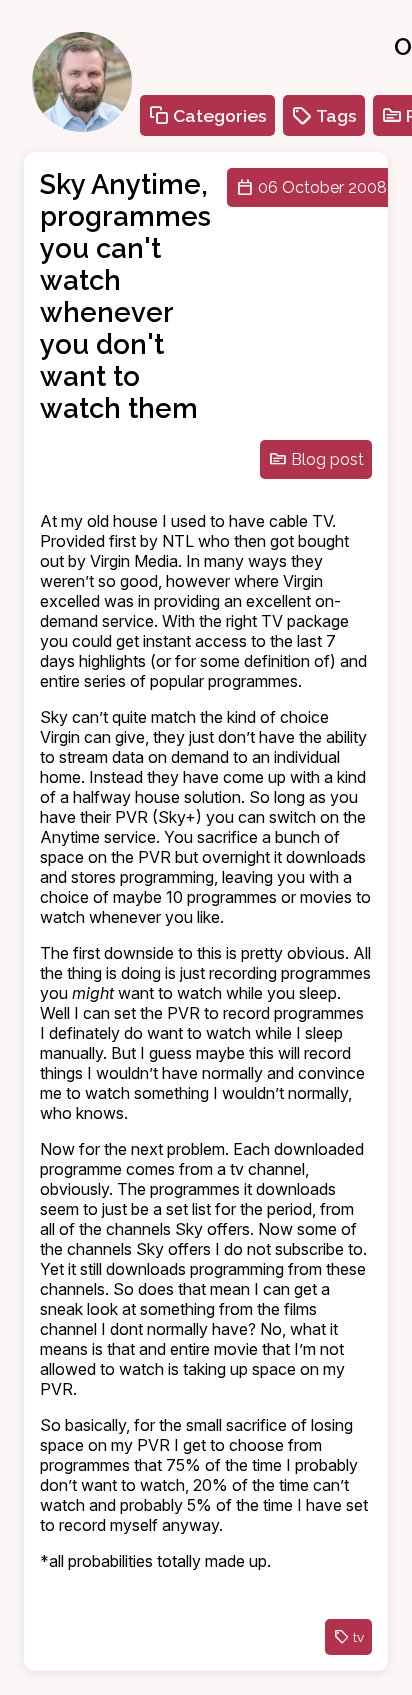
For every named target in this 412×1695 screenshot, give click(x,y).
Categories (220, 115)
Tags (336, 115)
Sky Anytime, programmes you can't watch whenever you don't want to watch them (125, 296)
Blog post (327, 459)
